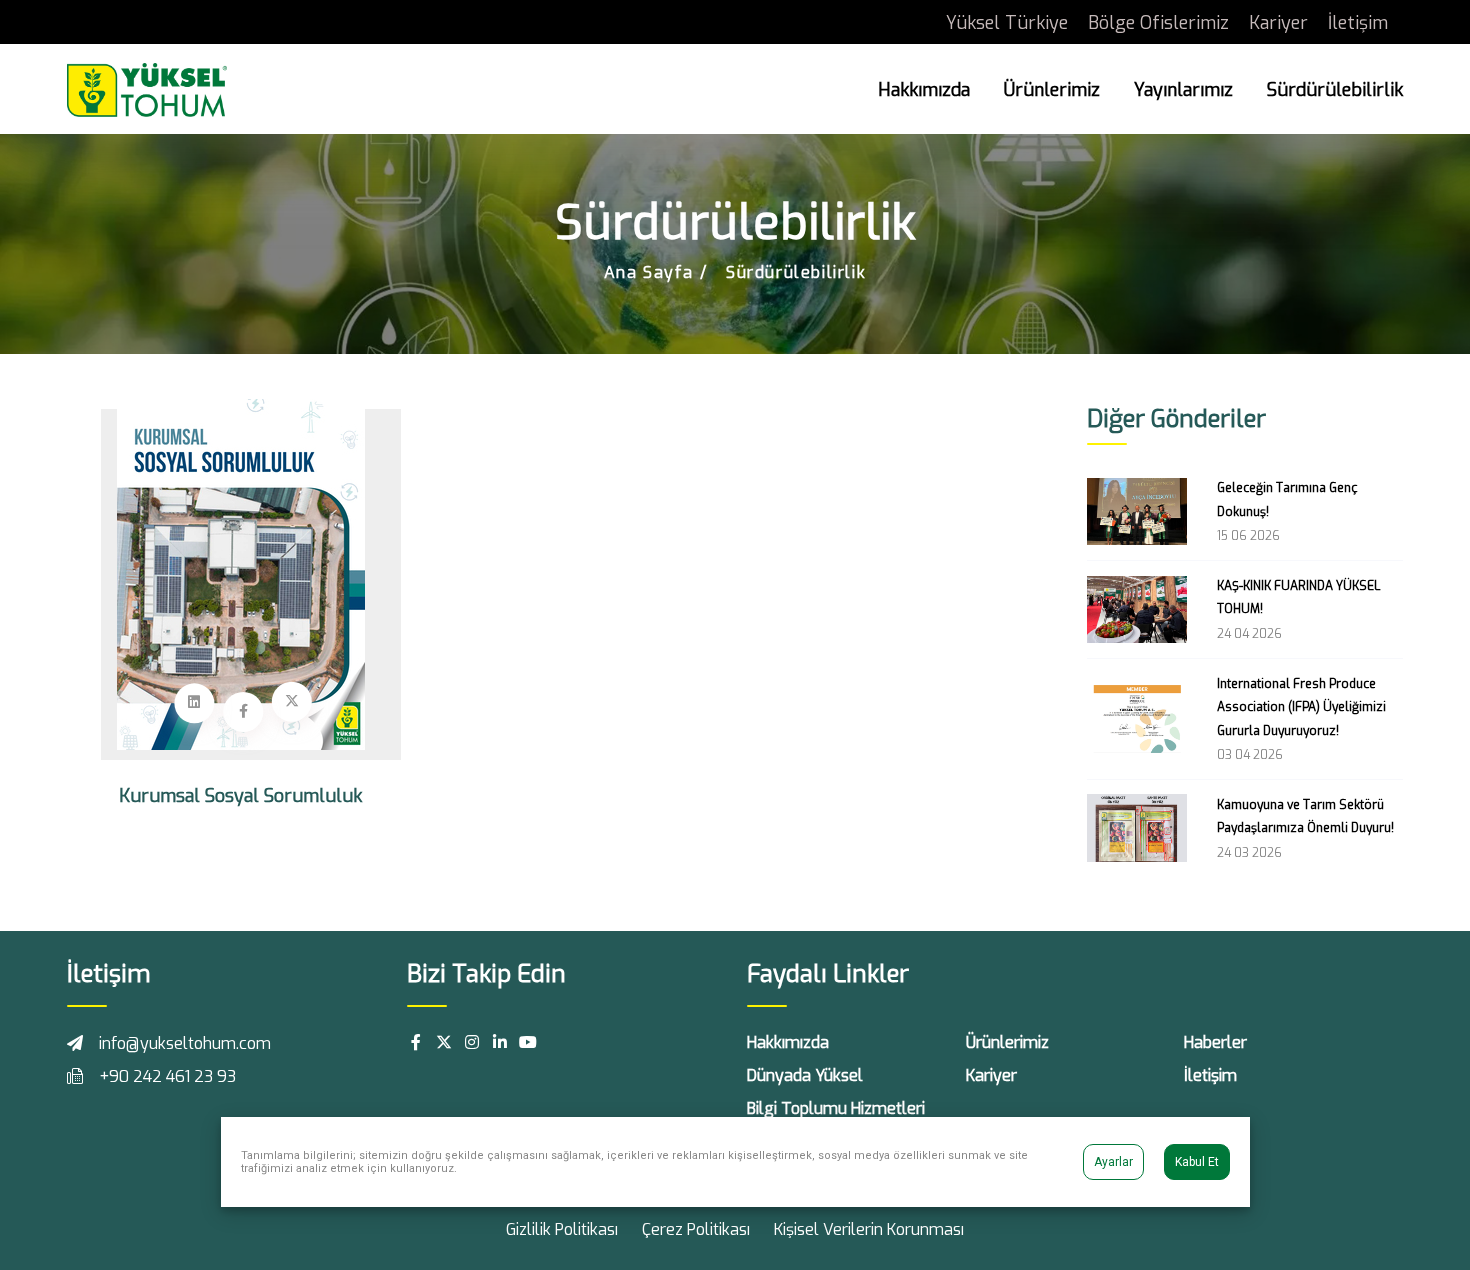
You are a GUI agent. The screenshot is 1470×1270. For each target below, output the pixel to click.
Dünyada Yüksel (805, 1075)
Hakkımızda (924, 90)
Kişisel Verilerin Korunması (869, 1229)
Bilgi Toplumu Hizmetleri (836, 1108)
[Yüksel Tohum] (147, 88)
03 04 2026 (1250, 755)
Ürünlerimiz (1052, 90)
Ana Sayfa (648, 272)
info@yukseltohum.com (185, 1043)
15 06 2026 (1248, 536)
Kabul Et (1197, 1162)
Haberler (1215, 1042)
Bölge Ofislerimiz (1158, 23)
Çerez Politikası (696, 1229)
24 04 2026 (1249, 634)
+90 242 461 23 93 (167, 1076)
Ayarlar (1113, 1162)
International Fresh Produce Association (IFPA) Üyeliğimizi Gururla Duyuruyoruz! (1301, 707)
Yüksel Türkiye (1007, 23)
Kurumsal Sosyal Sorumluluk (240, 796)
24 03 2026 (1249, 853)
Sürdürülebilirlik (1335, 90)
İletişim (1358, 23)
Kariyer (1278, 23)
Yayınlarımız (1183, 90)
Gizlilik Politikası (562, 1229)
